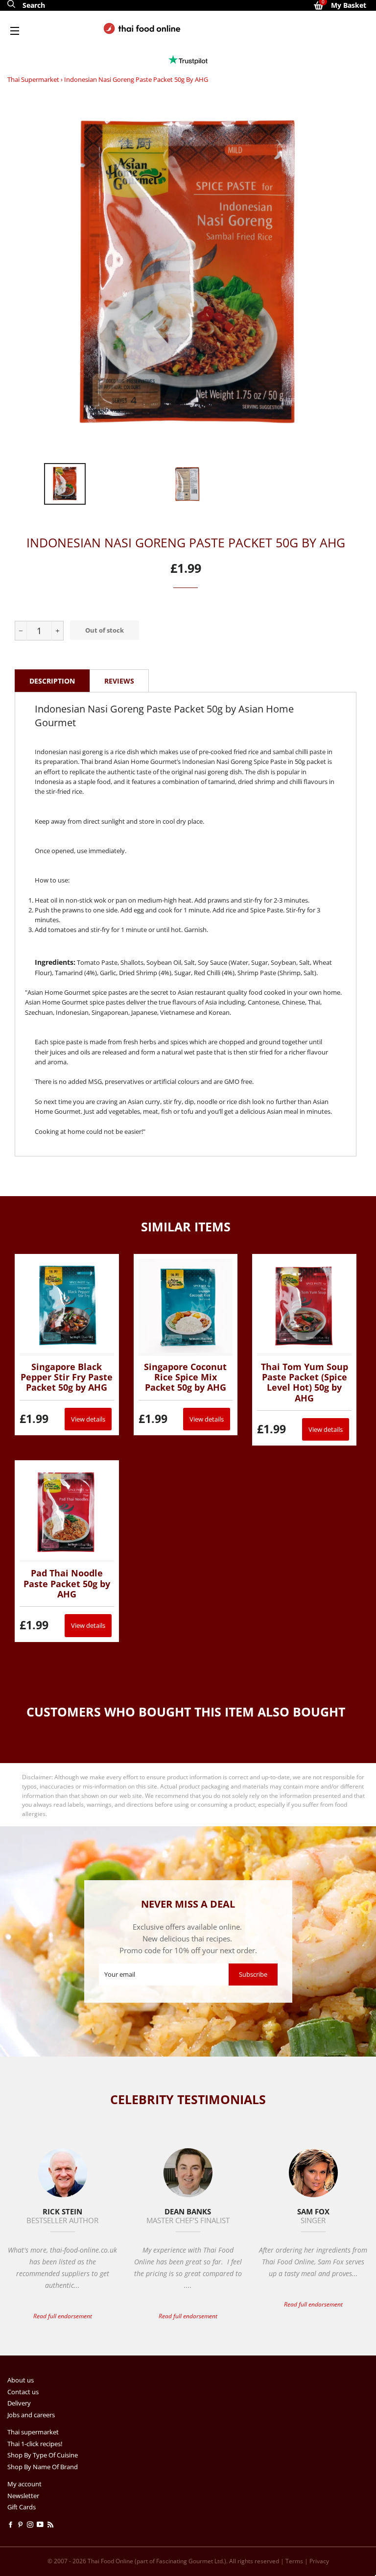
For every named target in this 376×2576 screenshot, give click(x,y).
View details (88, 1419)
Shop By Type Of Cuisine (43, 2455)
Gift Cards (22, 2507)
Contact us (23, 2392)
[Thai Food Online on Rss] (51, 2525)
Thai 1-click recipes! (35, 2444)
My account (24, 2484)
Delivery (19, 2403)
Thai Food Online (110, 2561)
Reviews (119, 681)
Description (52, 681)
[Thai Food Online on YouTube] (42, 2525)
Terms (294, 2561)
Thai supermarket (33, 79)
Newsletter (23, 2496)
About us (21, 2380)
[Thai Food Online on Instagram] (32, 2525)
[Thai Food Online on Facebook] (12, 2525)
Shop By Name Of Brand (43, 2467)
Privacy (319, 2561)
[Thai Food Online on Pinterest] (22, 2525)
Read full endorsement (63, 2316)
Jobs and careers (31, 2415)
